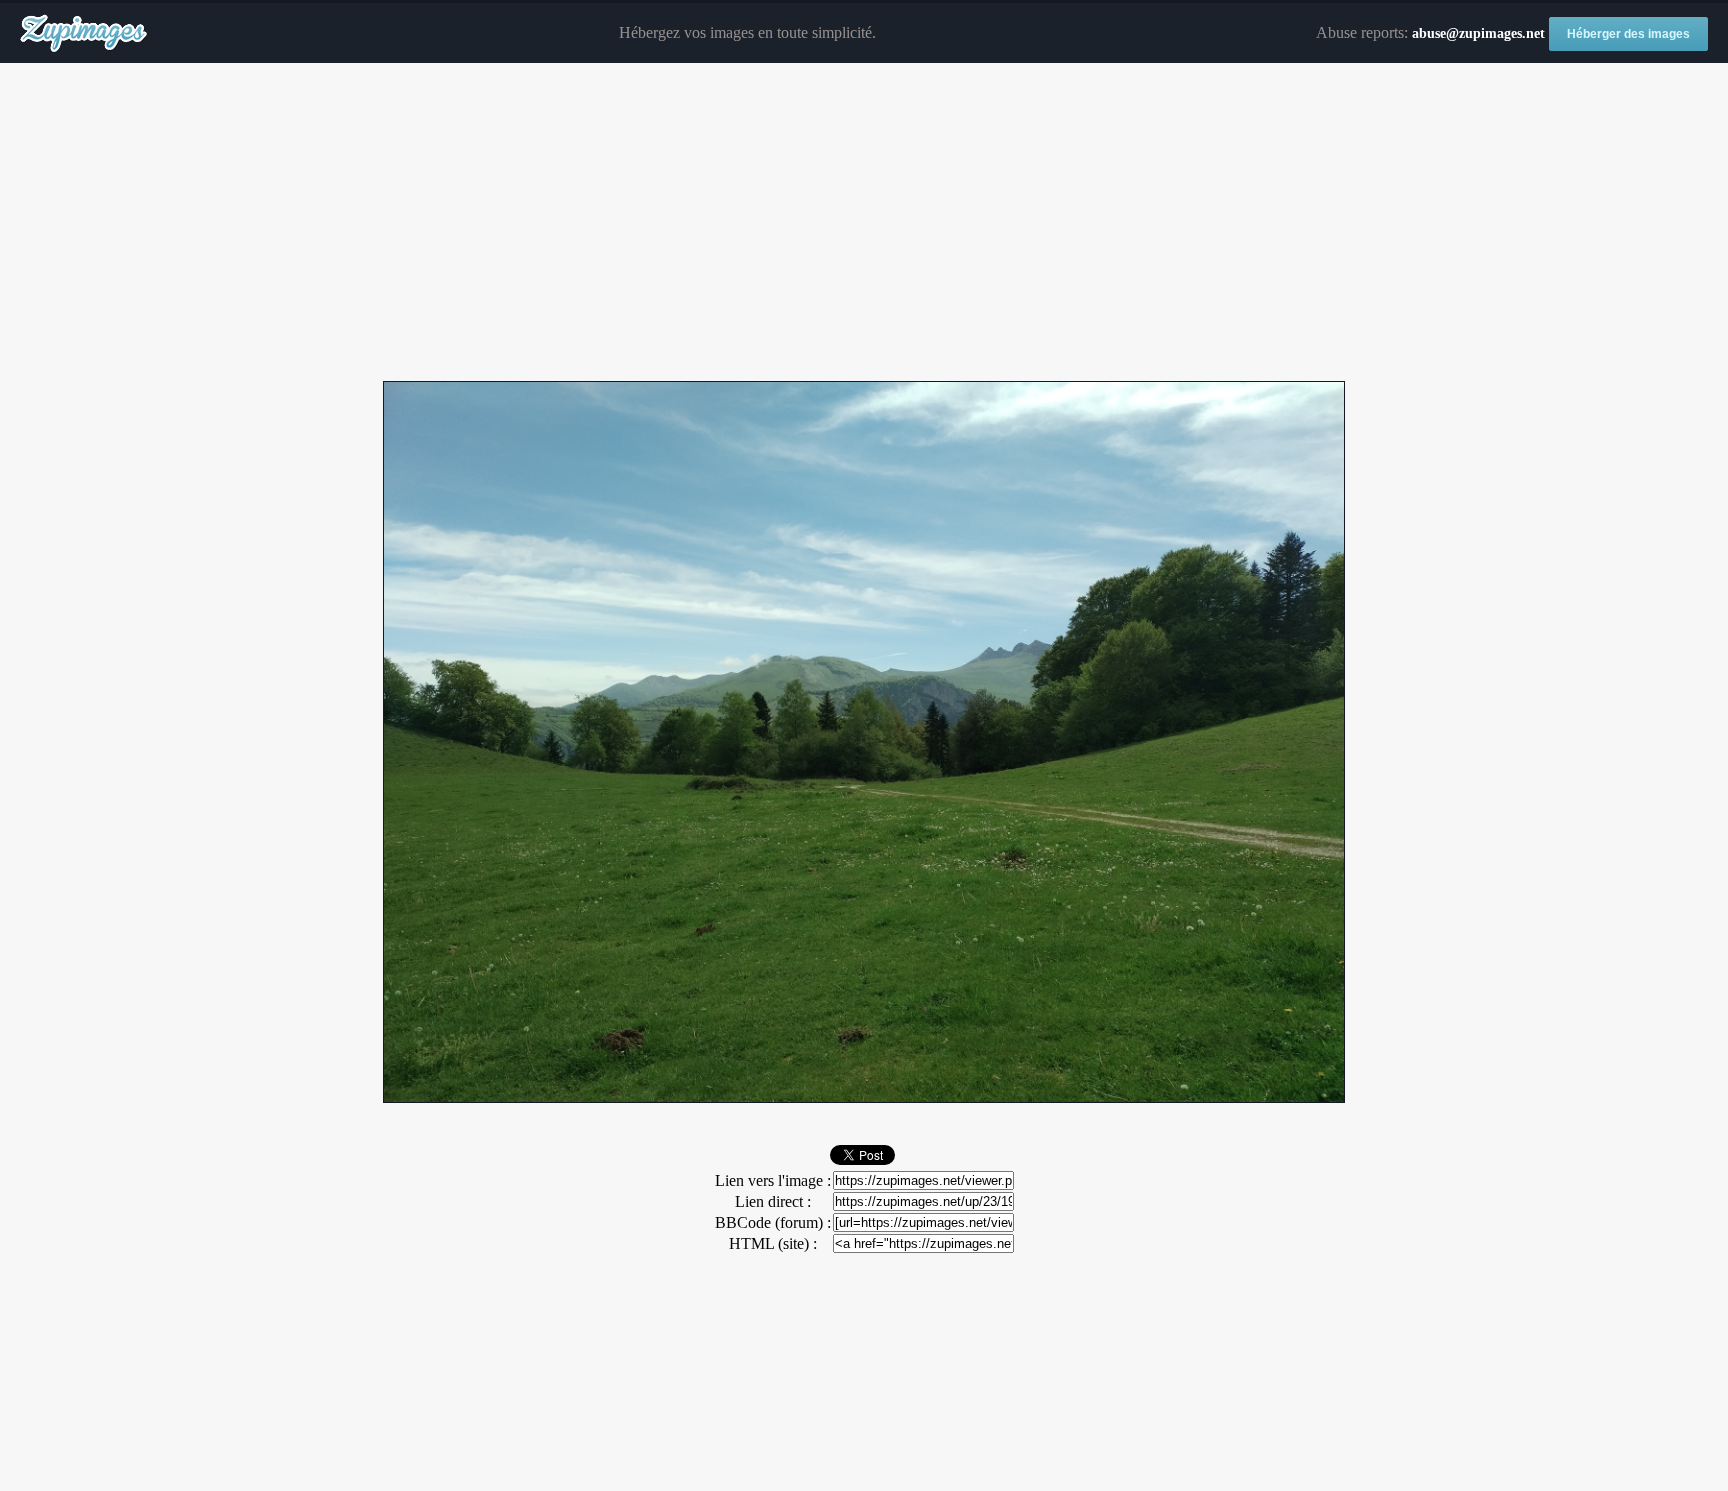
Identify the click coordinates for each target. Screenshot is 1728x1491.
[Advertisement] (864, 223)
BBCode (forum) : (773, 1222)
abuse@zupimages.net (1478, 33)
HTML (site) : (773, 1243)
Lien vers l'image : (773, 1180)
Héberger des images (1628, 34)
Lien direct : (773, 1201)
